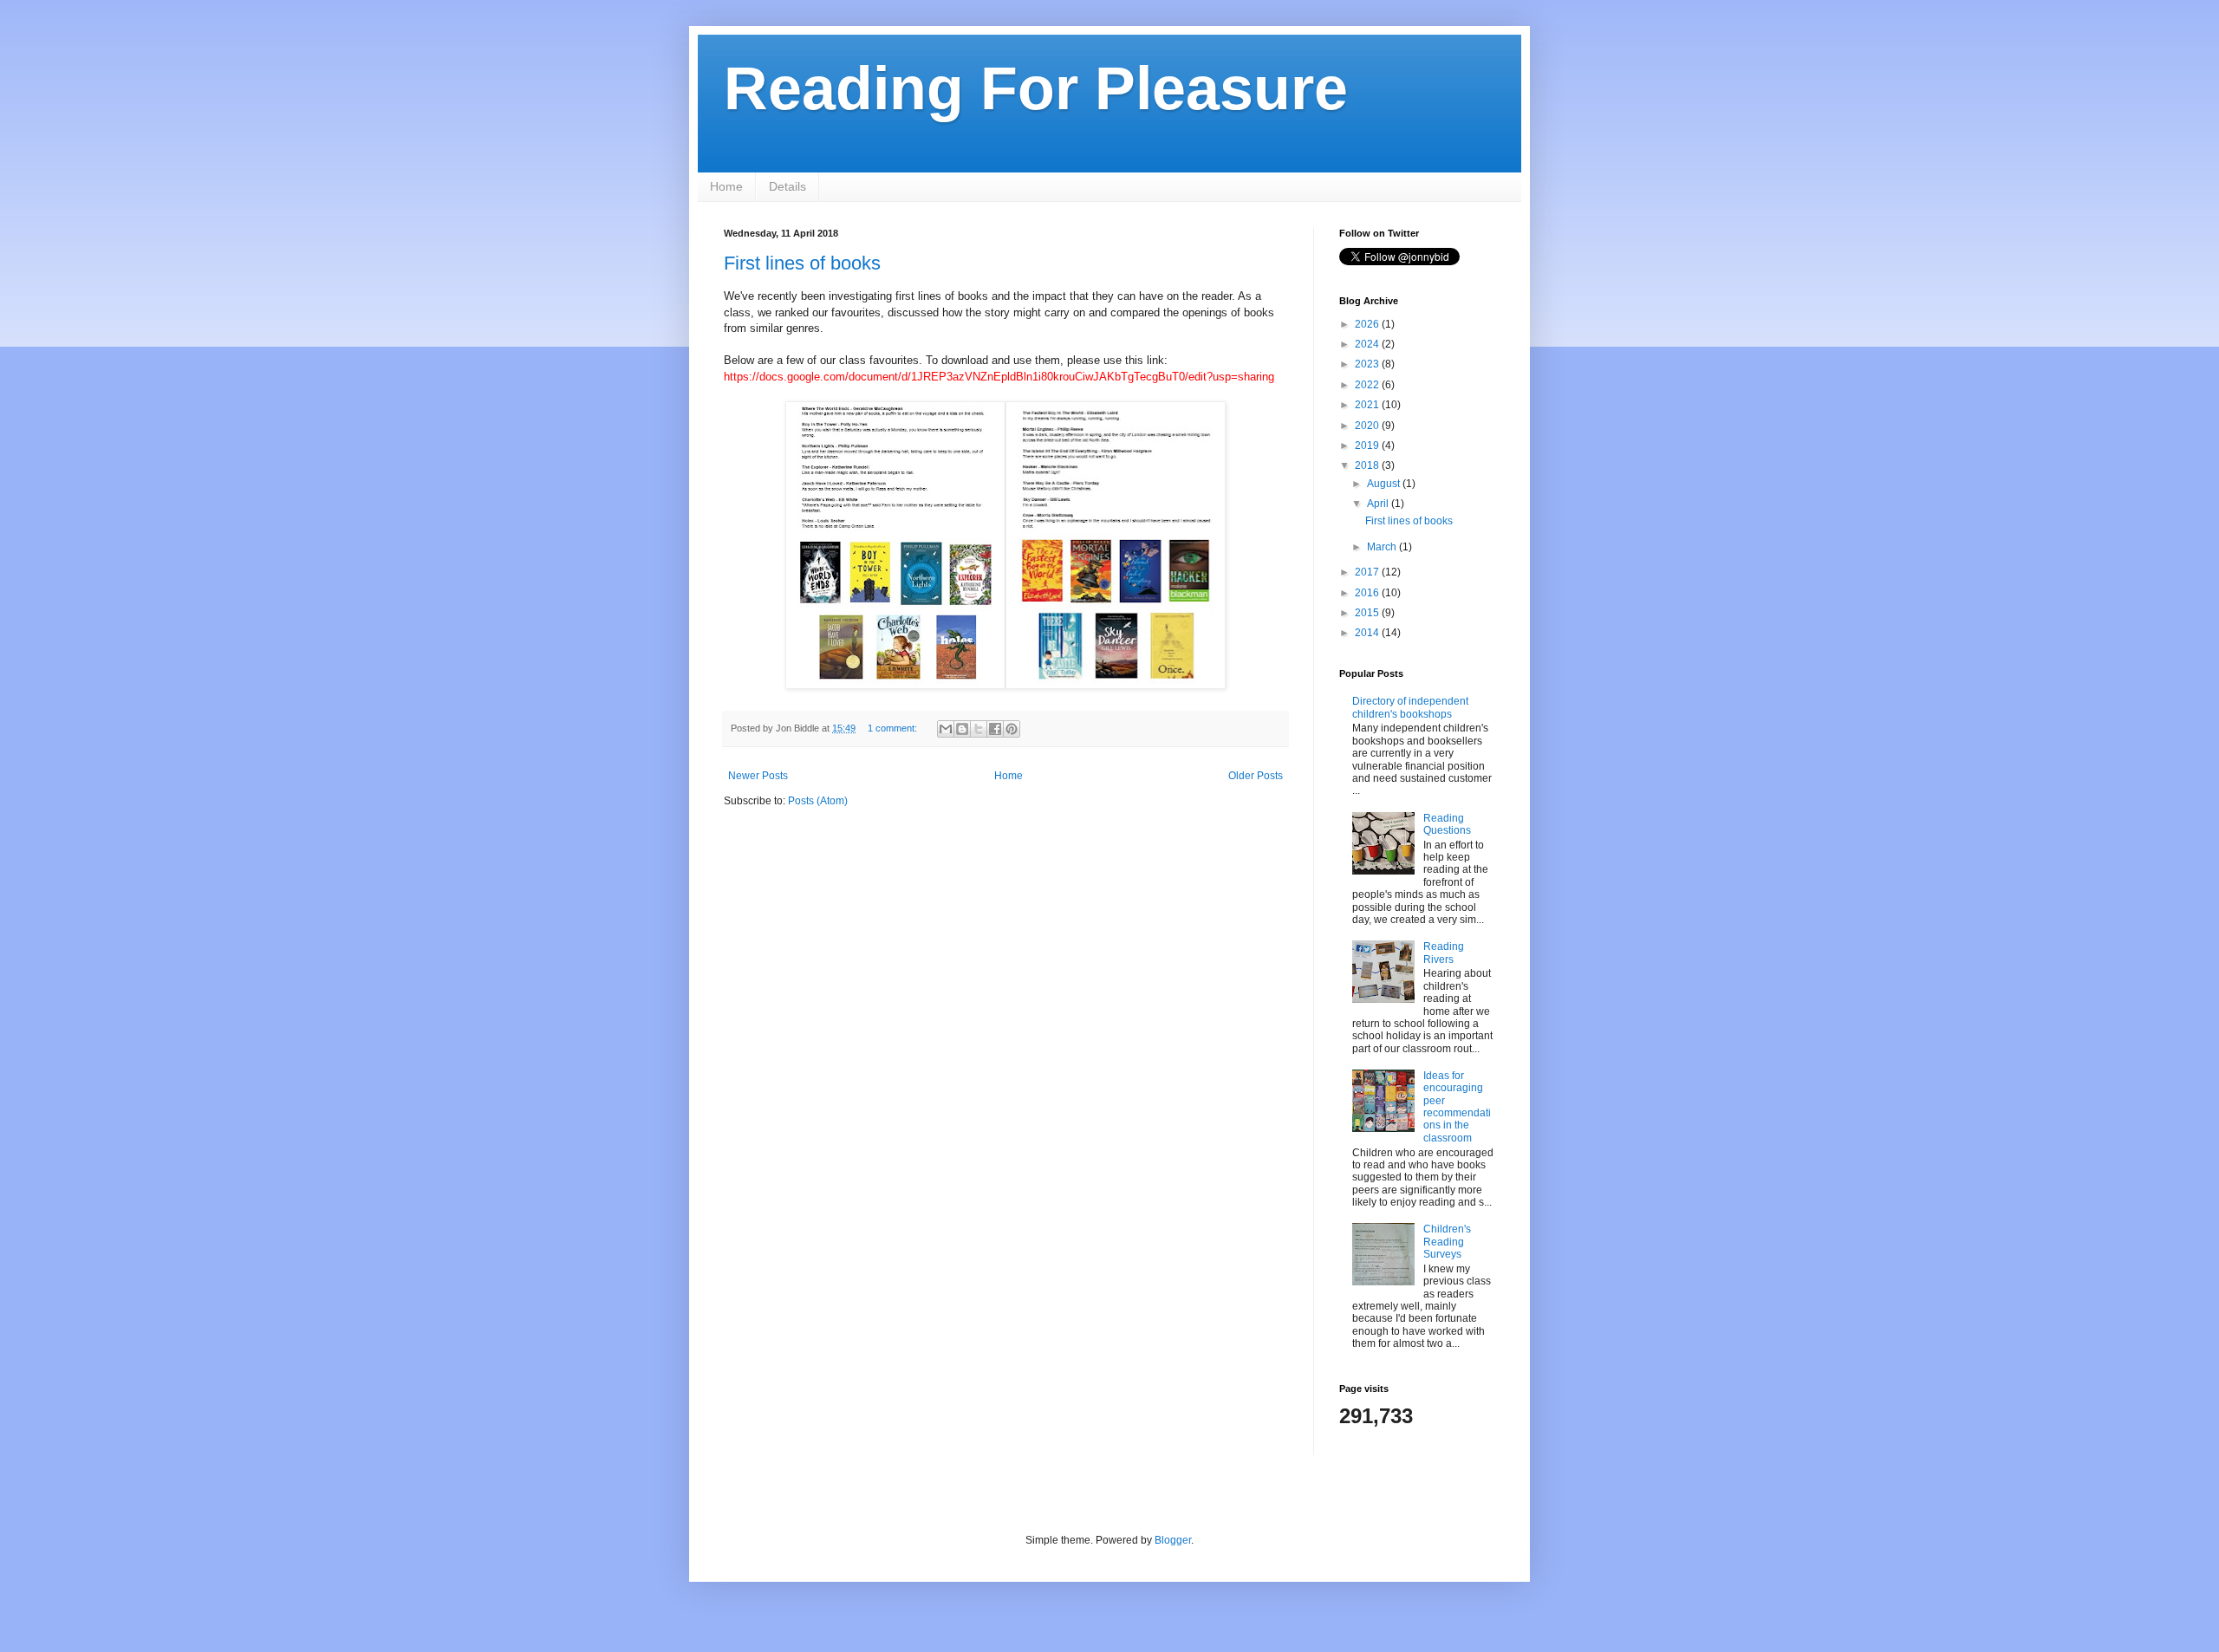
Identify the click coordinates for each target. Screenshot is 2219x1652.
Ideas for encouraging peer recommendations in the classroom (1457, 1107)
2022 (1368, 385)
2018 (1368, 465)
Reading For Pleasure (1036, 88)
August (1385, 484)
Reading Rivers (1444, 953)
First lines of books (802, 263)
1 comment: (894, 728)
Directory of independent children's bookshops (1410, 707)
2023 (1368, 364)
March (1383, 547)
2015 (1368, 613)
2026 (1368, 324)
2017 (1368, 572)
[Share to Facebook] (995, 729)
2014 (1368, 633)
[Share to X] (979, 729)
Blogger (1173, 1540)
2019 (1368, 446)
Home (726, 186)
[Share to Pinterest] (1012, 729)
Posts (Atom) (818, 801)
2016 (1368, 593)
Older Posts (1256, 776)
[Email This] (946, 729)
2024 (1368, 344)
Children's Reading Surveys (1447, 1242)
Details (787, 186)
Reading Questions (1447, 824)
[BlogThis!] (962, 729)
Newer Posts (758, 776)
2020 (1368, 426)
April (1379, 504)
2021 (1368, 405)
